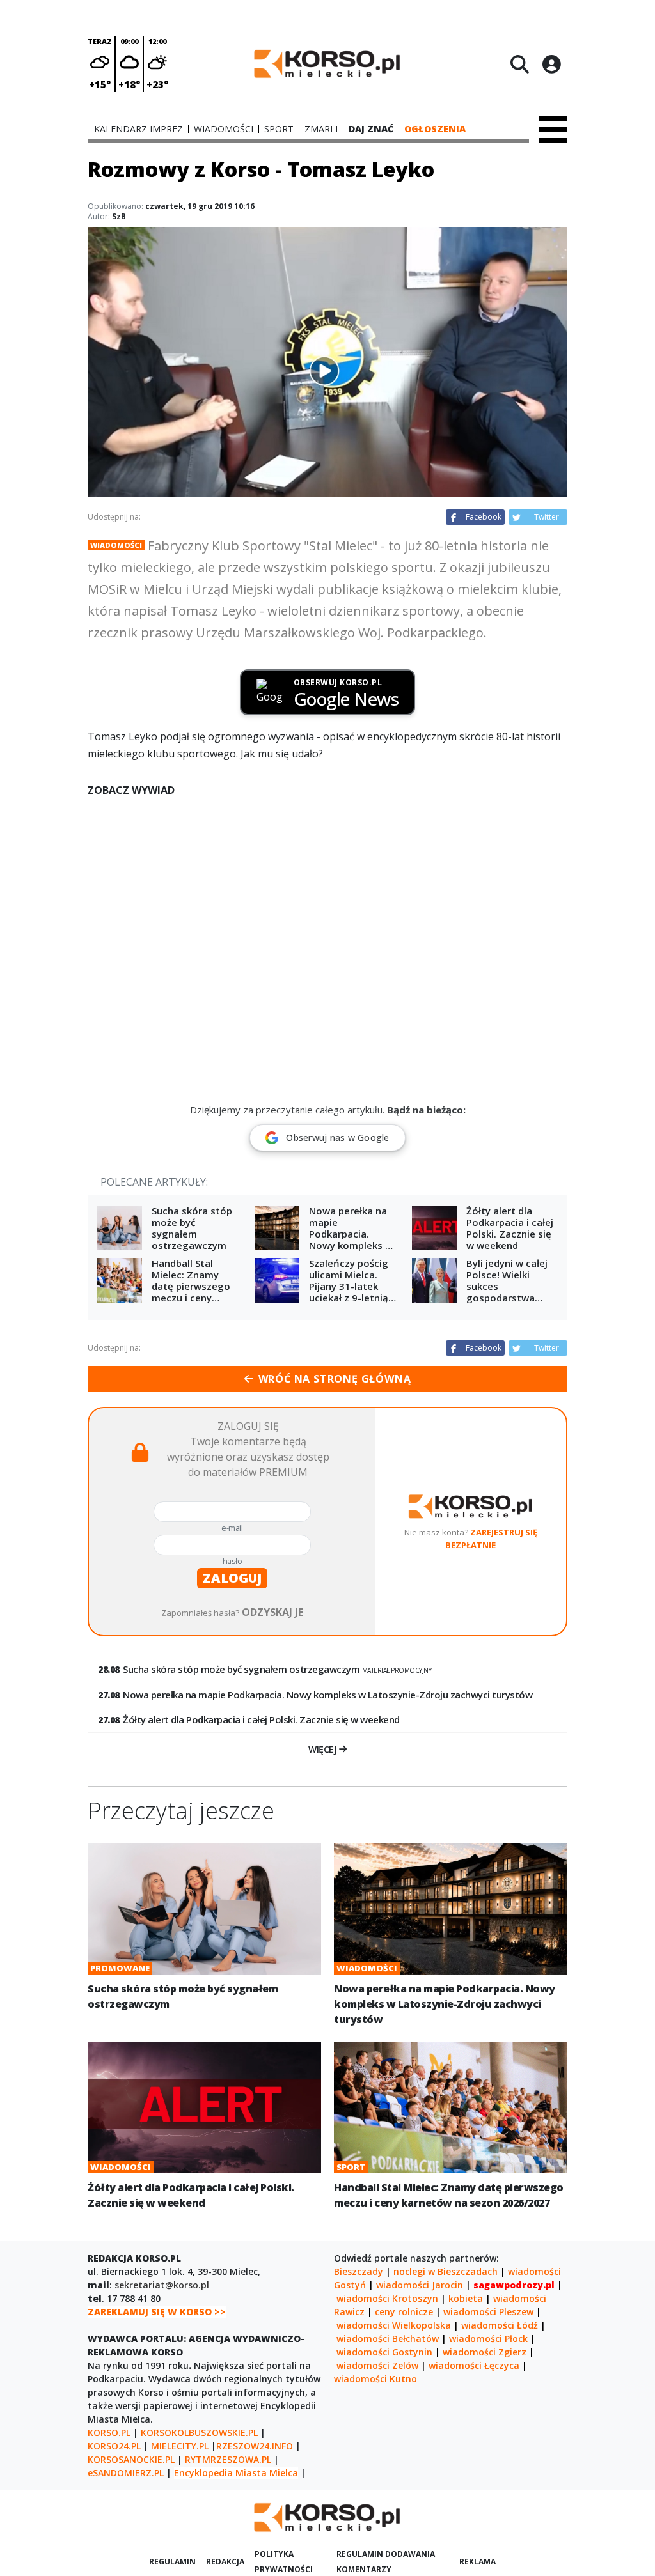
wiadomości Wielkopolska (394, 2325)
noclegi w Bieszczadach (446, 2271)
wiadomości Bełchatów (388, 2339)
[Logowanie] (551, 64)
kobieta (466, 2298)
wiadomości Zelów (377, 2365)
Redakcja (225, 2562)
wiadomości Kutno (375, 2379)
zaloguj (232, 1578)
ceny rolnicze (404, 2312)
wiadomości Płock (488, 2339)
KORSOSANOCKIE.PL (131, 2459)
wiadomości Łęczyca (474, 2365)
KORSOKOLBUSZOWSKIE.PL (199, 2432)
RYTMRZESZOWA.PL (228, 2459)
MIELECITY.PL (180, 2446)
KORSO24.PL (114, 2446)
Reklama (477, 2562)
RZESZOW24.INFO (255, 2446)
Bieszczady (359, 2271)
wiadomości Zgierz (485, 2352)
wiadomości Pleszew (488, 2312)
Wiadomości (116, 545)
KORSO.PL (109, 2432)
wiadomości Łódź (500, 2325)
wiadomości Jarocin (420, 2285)
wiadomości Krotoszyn (387, 2298)
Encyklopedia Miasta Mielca (236, 2473)
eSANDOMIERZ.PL (126, 2473)
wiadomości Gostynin (384, 2352)
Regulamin (172, 2562)
